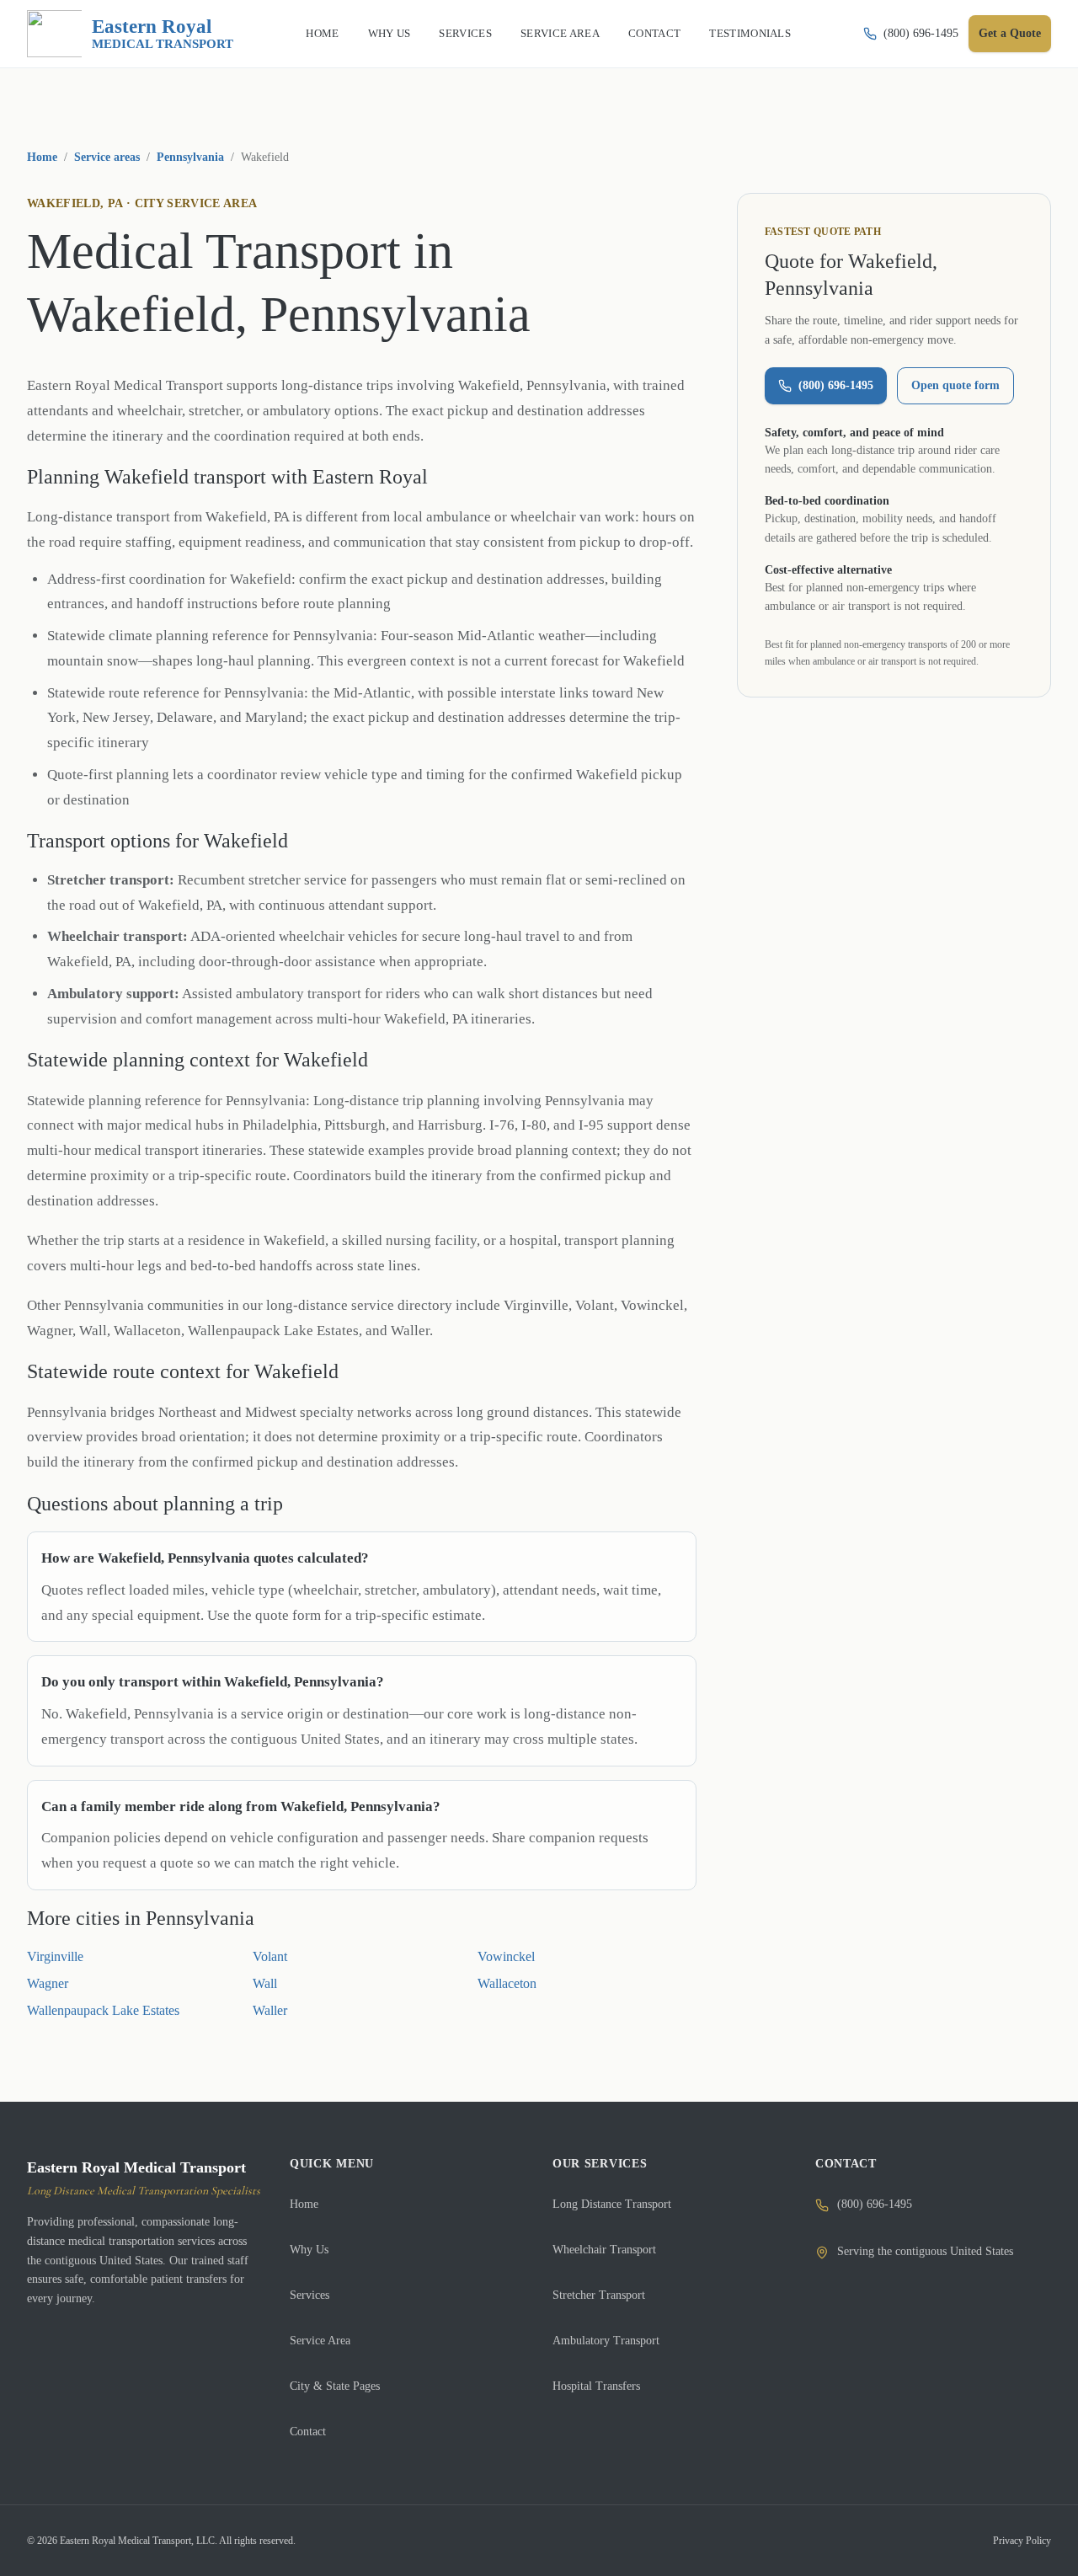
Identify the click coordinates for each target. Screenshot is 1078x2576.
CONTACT (654, 33)
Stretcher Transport (599, 2295)
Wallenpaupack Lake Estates (103, 2010)
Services (310, 2295)
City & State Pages (335, 2386)
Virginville (55, 1956)
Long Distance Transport (612, 2204)
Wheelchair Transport (604, 2250)
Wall (265, 1983)
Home (42, 157)
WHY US (390, 33)
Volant (270, 1956)
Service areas (107, 157)
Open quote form (955, 385)
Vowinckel (506, 1956)
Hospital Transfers (596, 2386)
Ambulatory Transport (606, 2341)
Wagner (48, 1983)
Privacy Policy (1022, 2541)
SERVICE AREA (560, 33)
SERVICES (465, 33)
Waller (270, 2010)
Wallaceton (507, 1983)
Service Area (320, 2341)
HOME (322, 33)
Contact (308, 2432)
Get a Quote (1010, 33)
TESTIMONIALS (750, 33)
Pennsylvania (190, 157)
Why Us (309, 2250)
